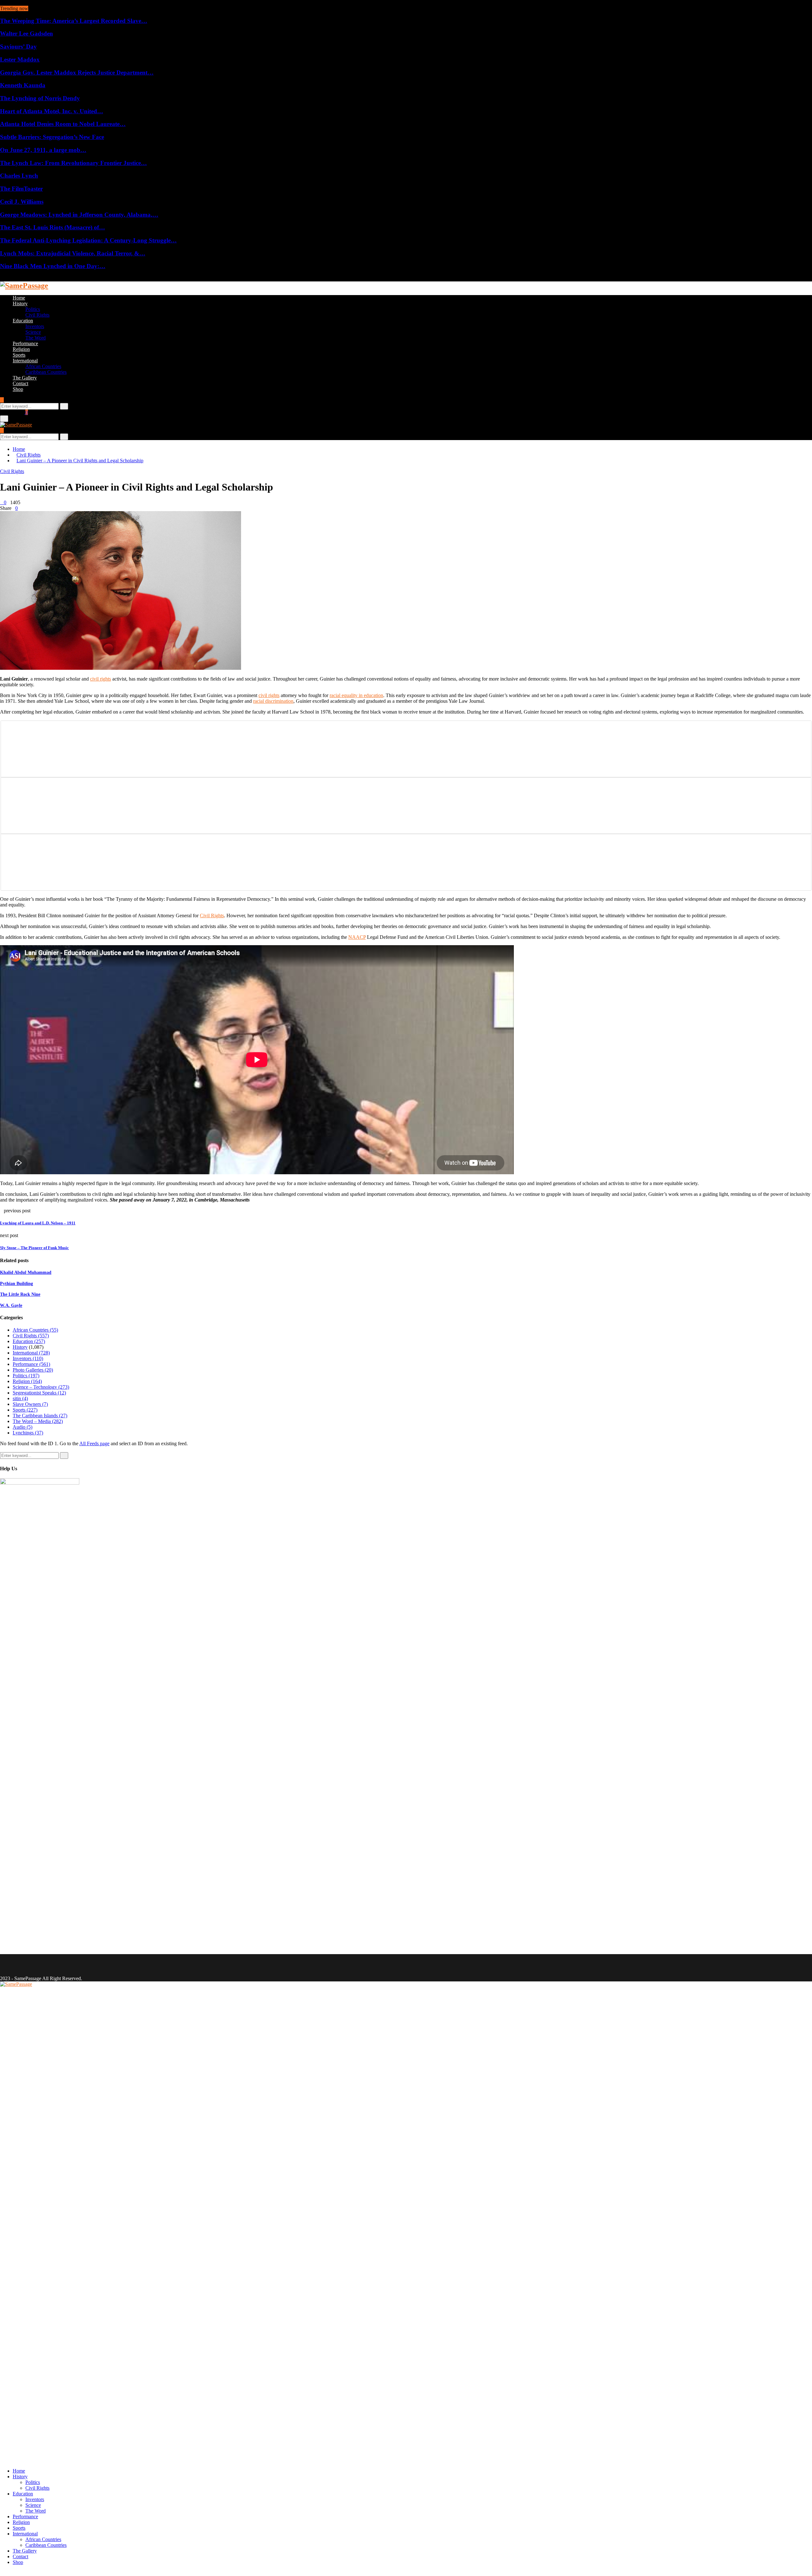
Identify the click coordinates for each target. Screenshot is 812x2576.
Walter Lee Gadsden (26, 33)
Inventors (35, 326)
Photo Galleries (33, 1370)
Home (19, 298)
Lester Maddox (20, 59)
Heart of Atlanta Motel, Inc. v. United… (52, 111)
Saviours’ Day (18, 46)
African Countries (43, 366)
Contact (20, 383)
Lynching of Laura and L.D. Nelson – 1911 (38, 1223)
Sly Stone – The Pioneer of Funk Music (34, 1248)
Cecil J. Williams (22, 202)
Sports (19, 355)
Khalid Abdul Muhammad (26, 1272)
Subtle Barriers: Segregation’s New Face (52, 137)
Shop (18, 389)
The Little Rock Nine (20, 1294)
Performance (25, 343)
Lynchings (28, 1433)
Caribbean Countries (46, 372)
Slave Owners (30, 1404)
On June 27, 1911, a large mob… (43, 150)
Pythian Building (16, 1284)
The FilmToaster (21, 189)
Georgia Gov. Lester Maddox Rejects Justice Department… (77, 72)
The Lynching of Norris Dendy (40, 98)
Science (33, 332)
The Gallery (25, 378)
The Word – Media (38, 1421)
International (25, 361)
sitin (20, 1398)
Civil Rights (37, 315)
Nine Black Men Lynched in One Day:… (53, 266)
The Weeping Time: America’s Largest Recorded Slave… (74, 21)
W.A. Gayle (11, 1305)
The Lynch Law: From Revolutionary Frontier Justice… (73, 163)
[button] (406, 749)
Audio (23, 1427)
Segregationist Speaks (39, 1393)
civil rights (101, 679)
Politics (33, 309)
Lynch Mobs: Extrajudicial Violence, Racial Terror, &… (73, 253)
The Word (36, 338)
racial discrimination (273, 701)
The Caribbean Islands (40, 1416)
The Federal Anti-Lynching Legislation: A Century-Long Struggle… (88, 240)
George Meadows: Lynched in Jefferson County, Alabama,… (79, 215)
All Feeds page (94, 1443)
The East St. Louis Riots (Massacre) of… (52, 227)
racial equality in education (356, 695)
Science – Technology (41, 1387)
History (20, 303)
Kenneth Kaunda (23, 85)
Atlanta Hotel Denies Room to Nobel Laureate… (63, 124)
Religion (21, 349)
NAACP (357, 937)
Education (23, 321)
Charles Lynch (19, 176)
